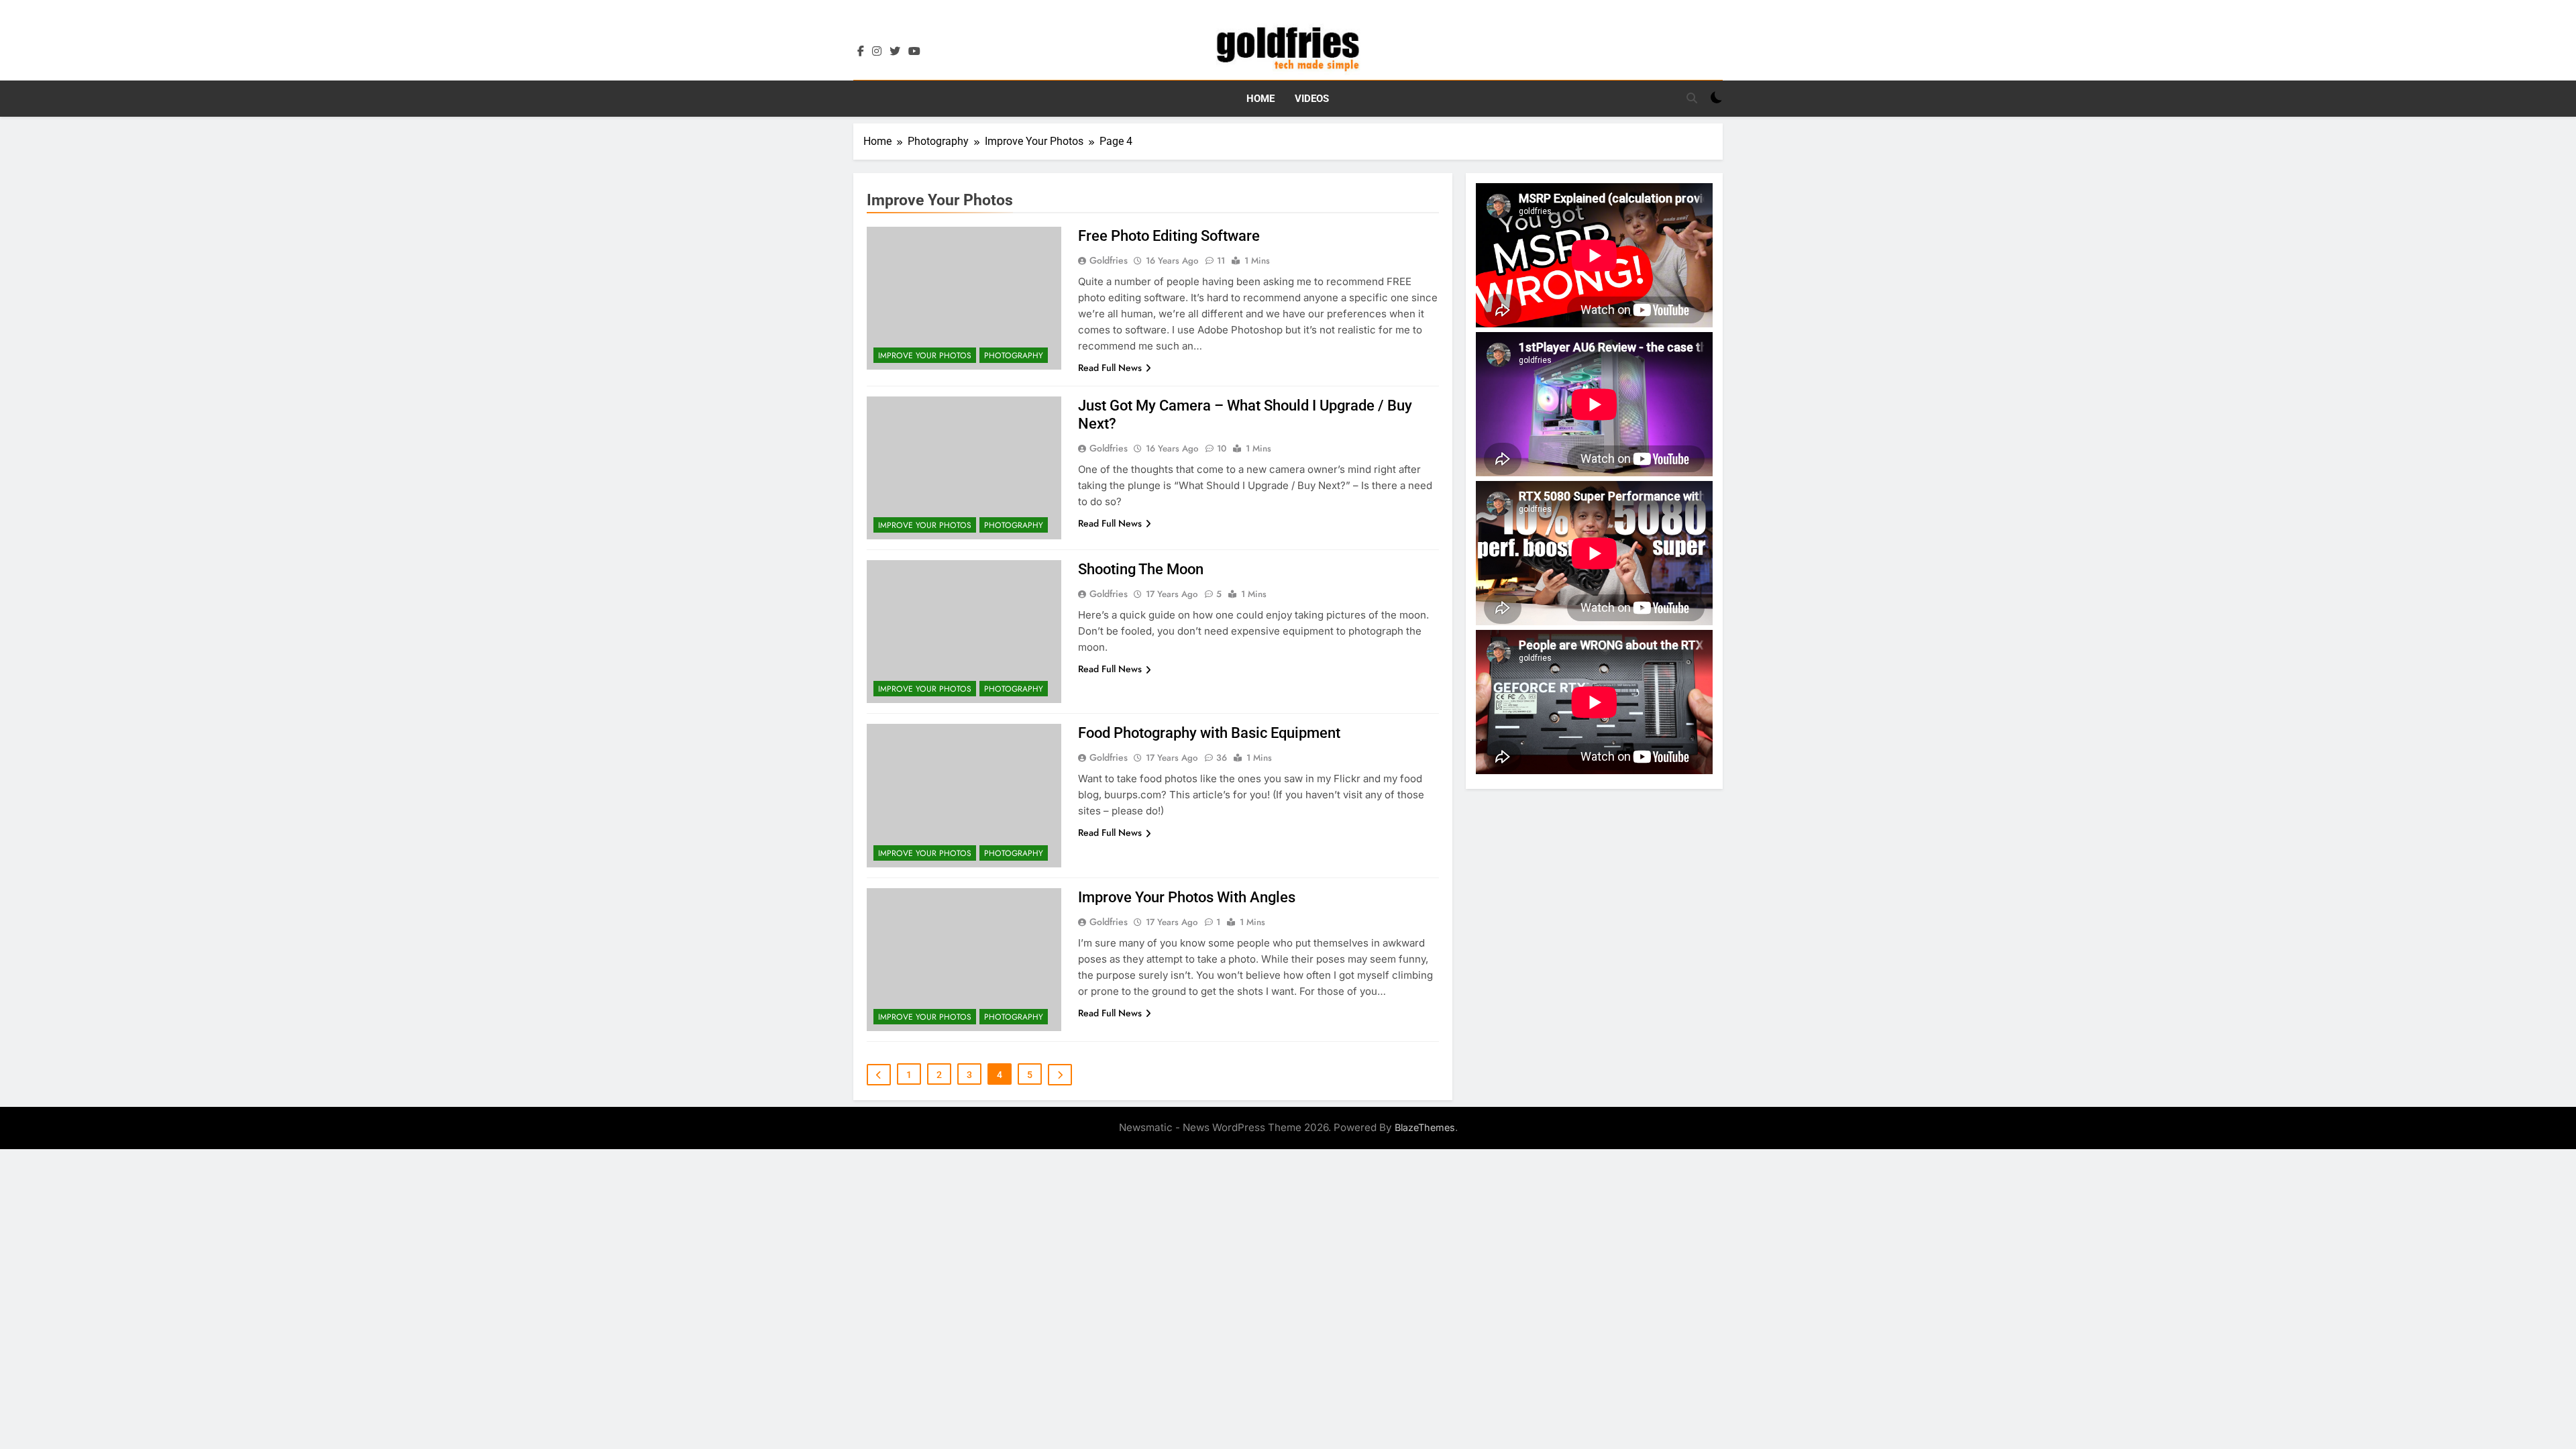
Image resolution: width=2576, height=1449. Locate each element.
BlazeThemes (1425, 1127)
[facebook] (861, 52)
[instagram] (877, 52)
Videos (1312, 99)
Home (1260, 99)
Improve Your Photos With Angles (1187, 897)
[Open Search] (1692, 98)
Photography (1014, 356)
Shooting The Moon (1141, 569)
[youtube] (914, 52)
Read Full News (1110, 368)
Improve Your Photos (925, 356)
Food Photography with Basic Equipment (1209, 733)
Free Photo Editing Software (1169, 236)
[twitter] (895, 52)
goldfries (1109, 260)
